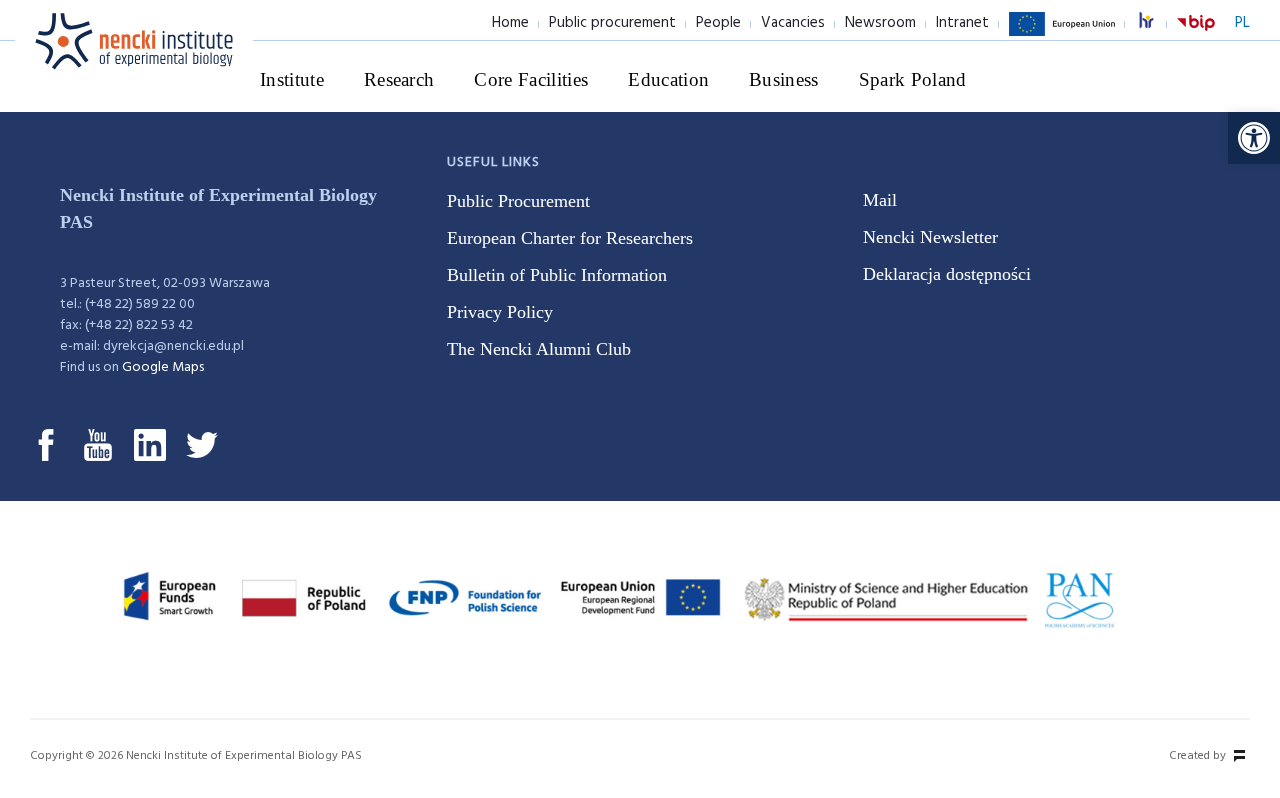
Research (399, 79)
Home (510, 23)
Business (784, 79)
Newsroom (880, 23)
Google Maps (163, 367)
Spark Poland (913, 79)
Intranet (962, 23)
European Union (1062, 35)
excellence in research (1157, 23)
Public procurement (612, 23)
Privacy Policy (500, 312)
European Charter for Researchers (570, 238)
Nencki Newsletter (930, 237)
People (718, 23)
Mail (880, 200)
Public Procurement (518, 201)
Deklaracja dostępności (947, 274)
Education (668, 79)
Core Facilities (531, 79)
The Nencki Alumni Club (539, 349)
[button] (1254, 138)
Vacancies (793, 23)
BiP (1196, 35)
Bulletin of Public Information (557, 275)
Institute (292, 79)
